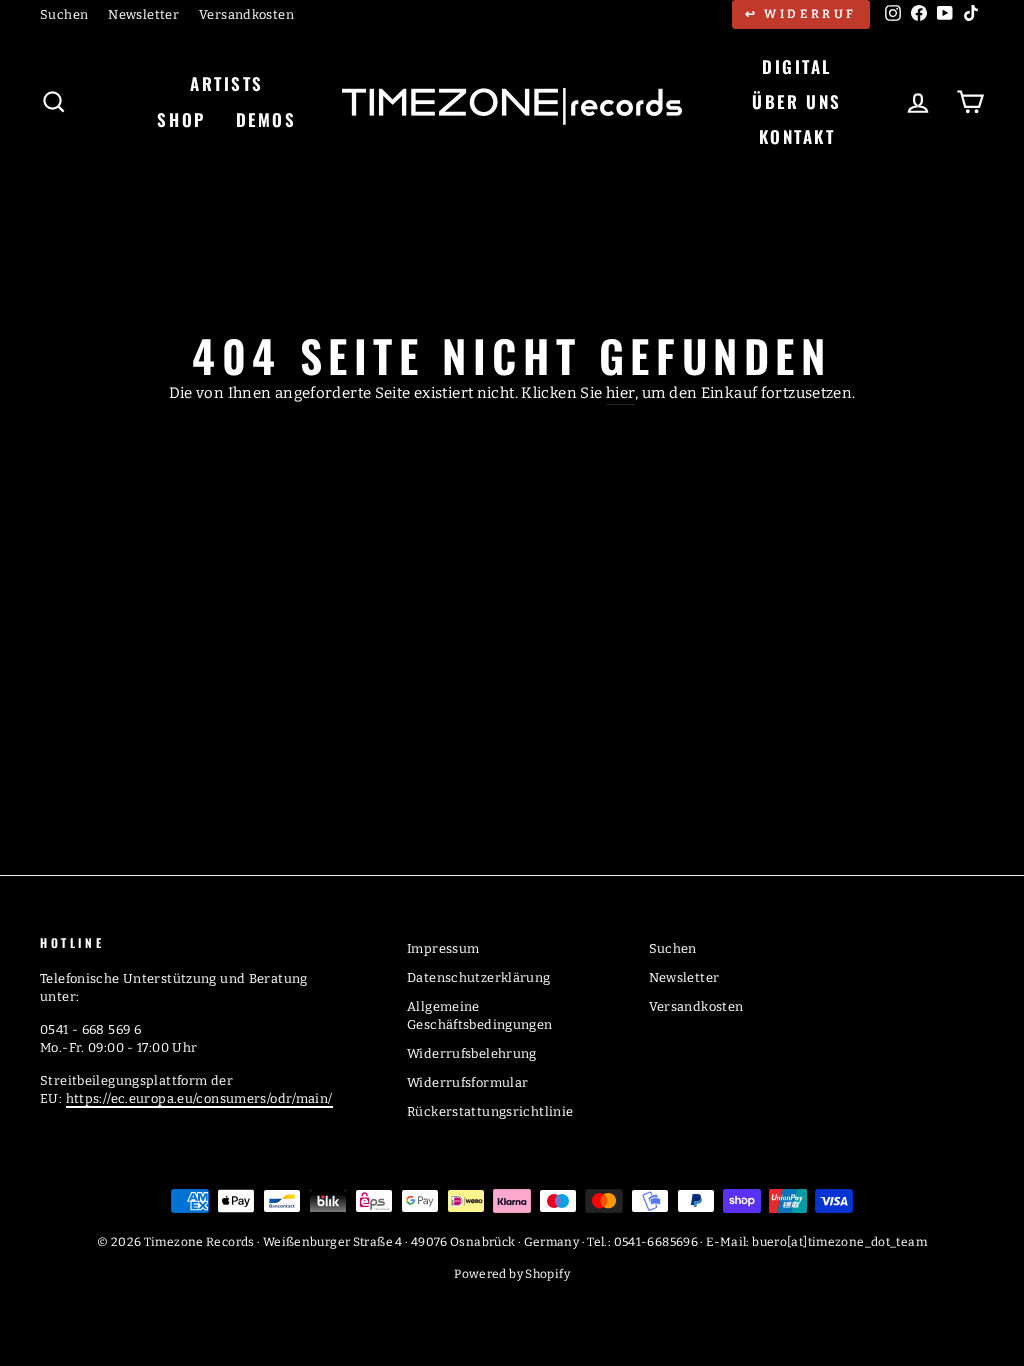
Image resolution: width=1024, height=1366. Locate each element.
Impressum (443, 948)
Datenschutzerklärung (479, 977)
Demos (266, 119)
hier (621, 393)
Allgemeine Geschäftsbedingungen (480, 1015)
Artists (227, 83)
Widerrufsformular (467, 1082)
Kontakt (797, 136)
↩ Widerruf (801, 14)
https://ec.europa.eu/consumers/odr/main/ (199, 1098)
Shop (181, 119)
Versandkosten (246, 14)
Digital (797, 66)
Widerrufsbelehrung (472, 1053)
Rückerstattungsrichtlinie (490, 1111)
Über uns (796, 101)
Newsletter (143, 14)
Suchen (64, 14)
